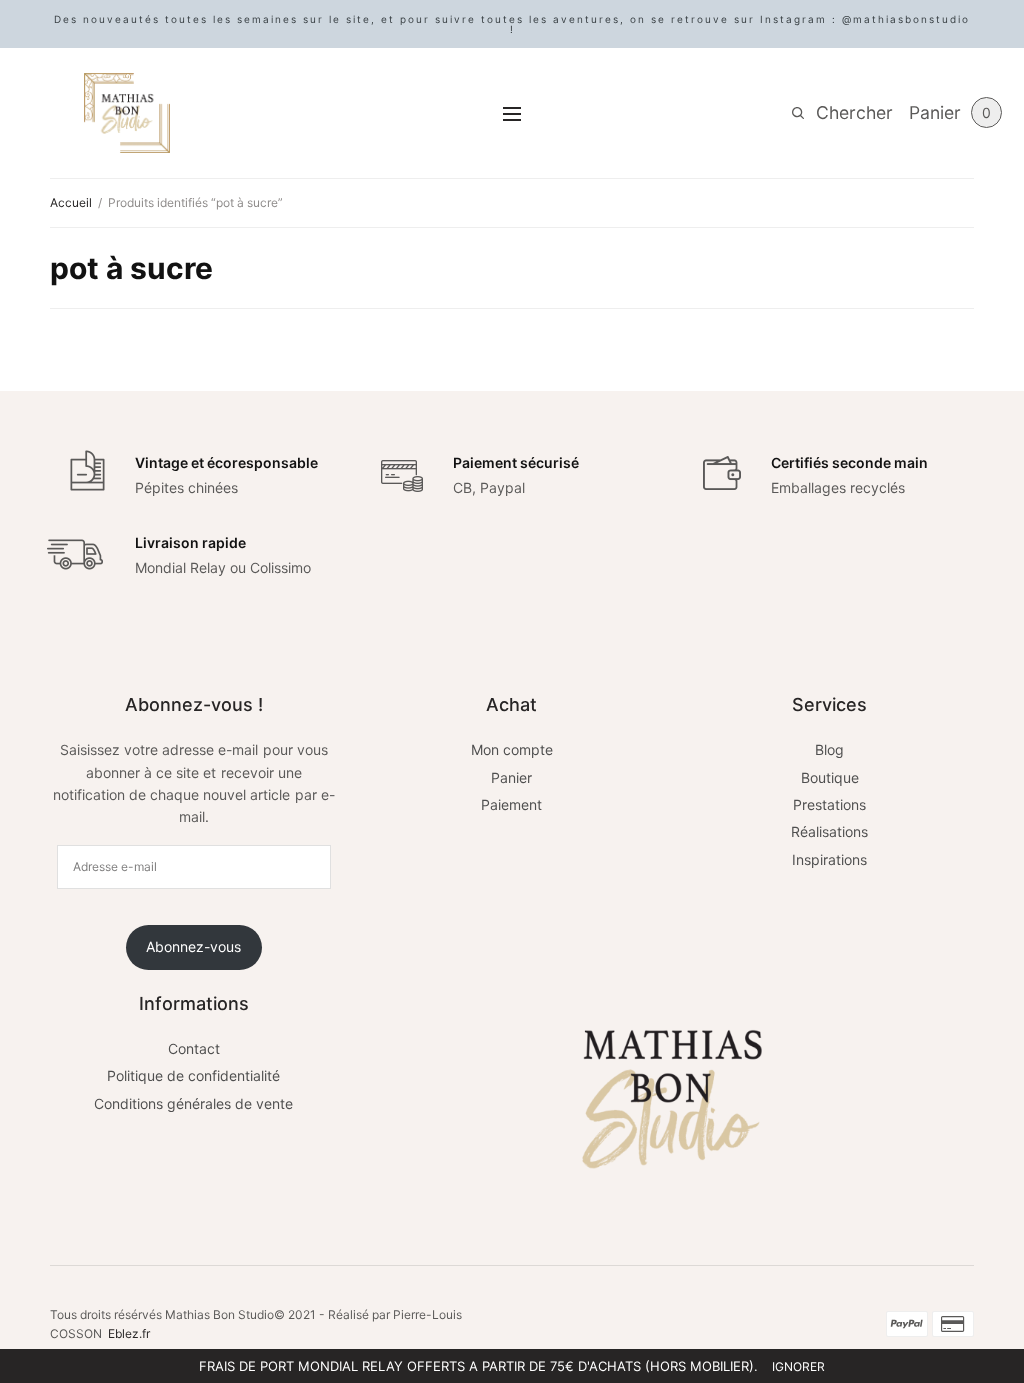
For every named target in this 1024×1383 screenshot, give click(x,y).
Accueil (71, 202)
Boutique (830, 777)
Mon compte (512, 749)
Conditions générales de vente (193, 1103)
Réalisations (829, 831)
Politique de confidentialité (193, 1075)
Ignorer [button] (798, 1366)
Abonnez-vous (193, 946)
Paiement (511, 804)
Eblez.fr (129, 1333)
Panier (511, 777)
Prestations (829, 804)
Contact (194, 1048)
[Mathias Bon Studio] (126, 113)
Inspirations (829, 859)
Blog (829, 749)
